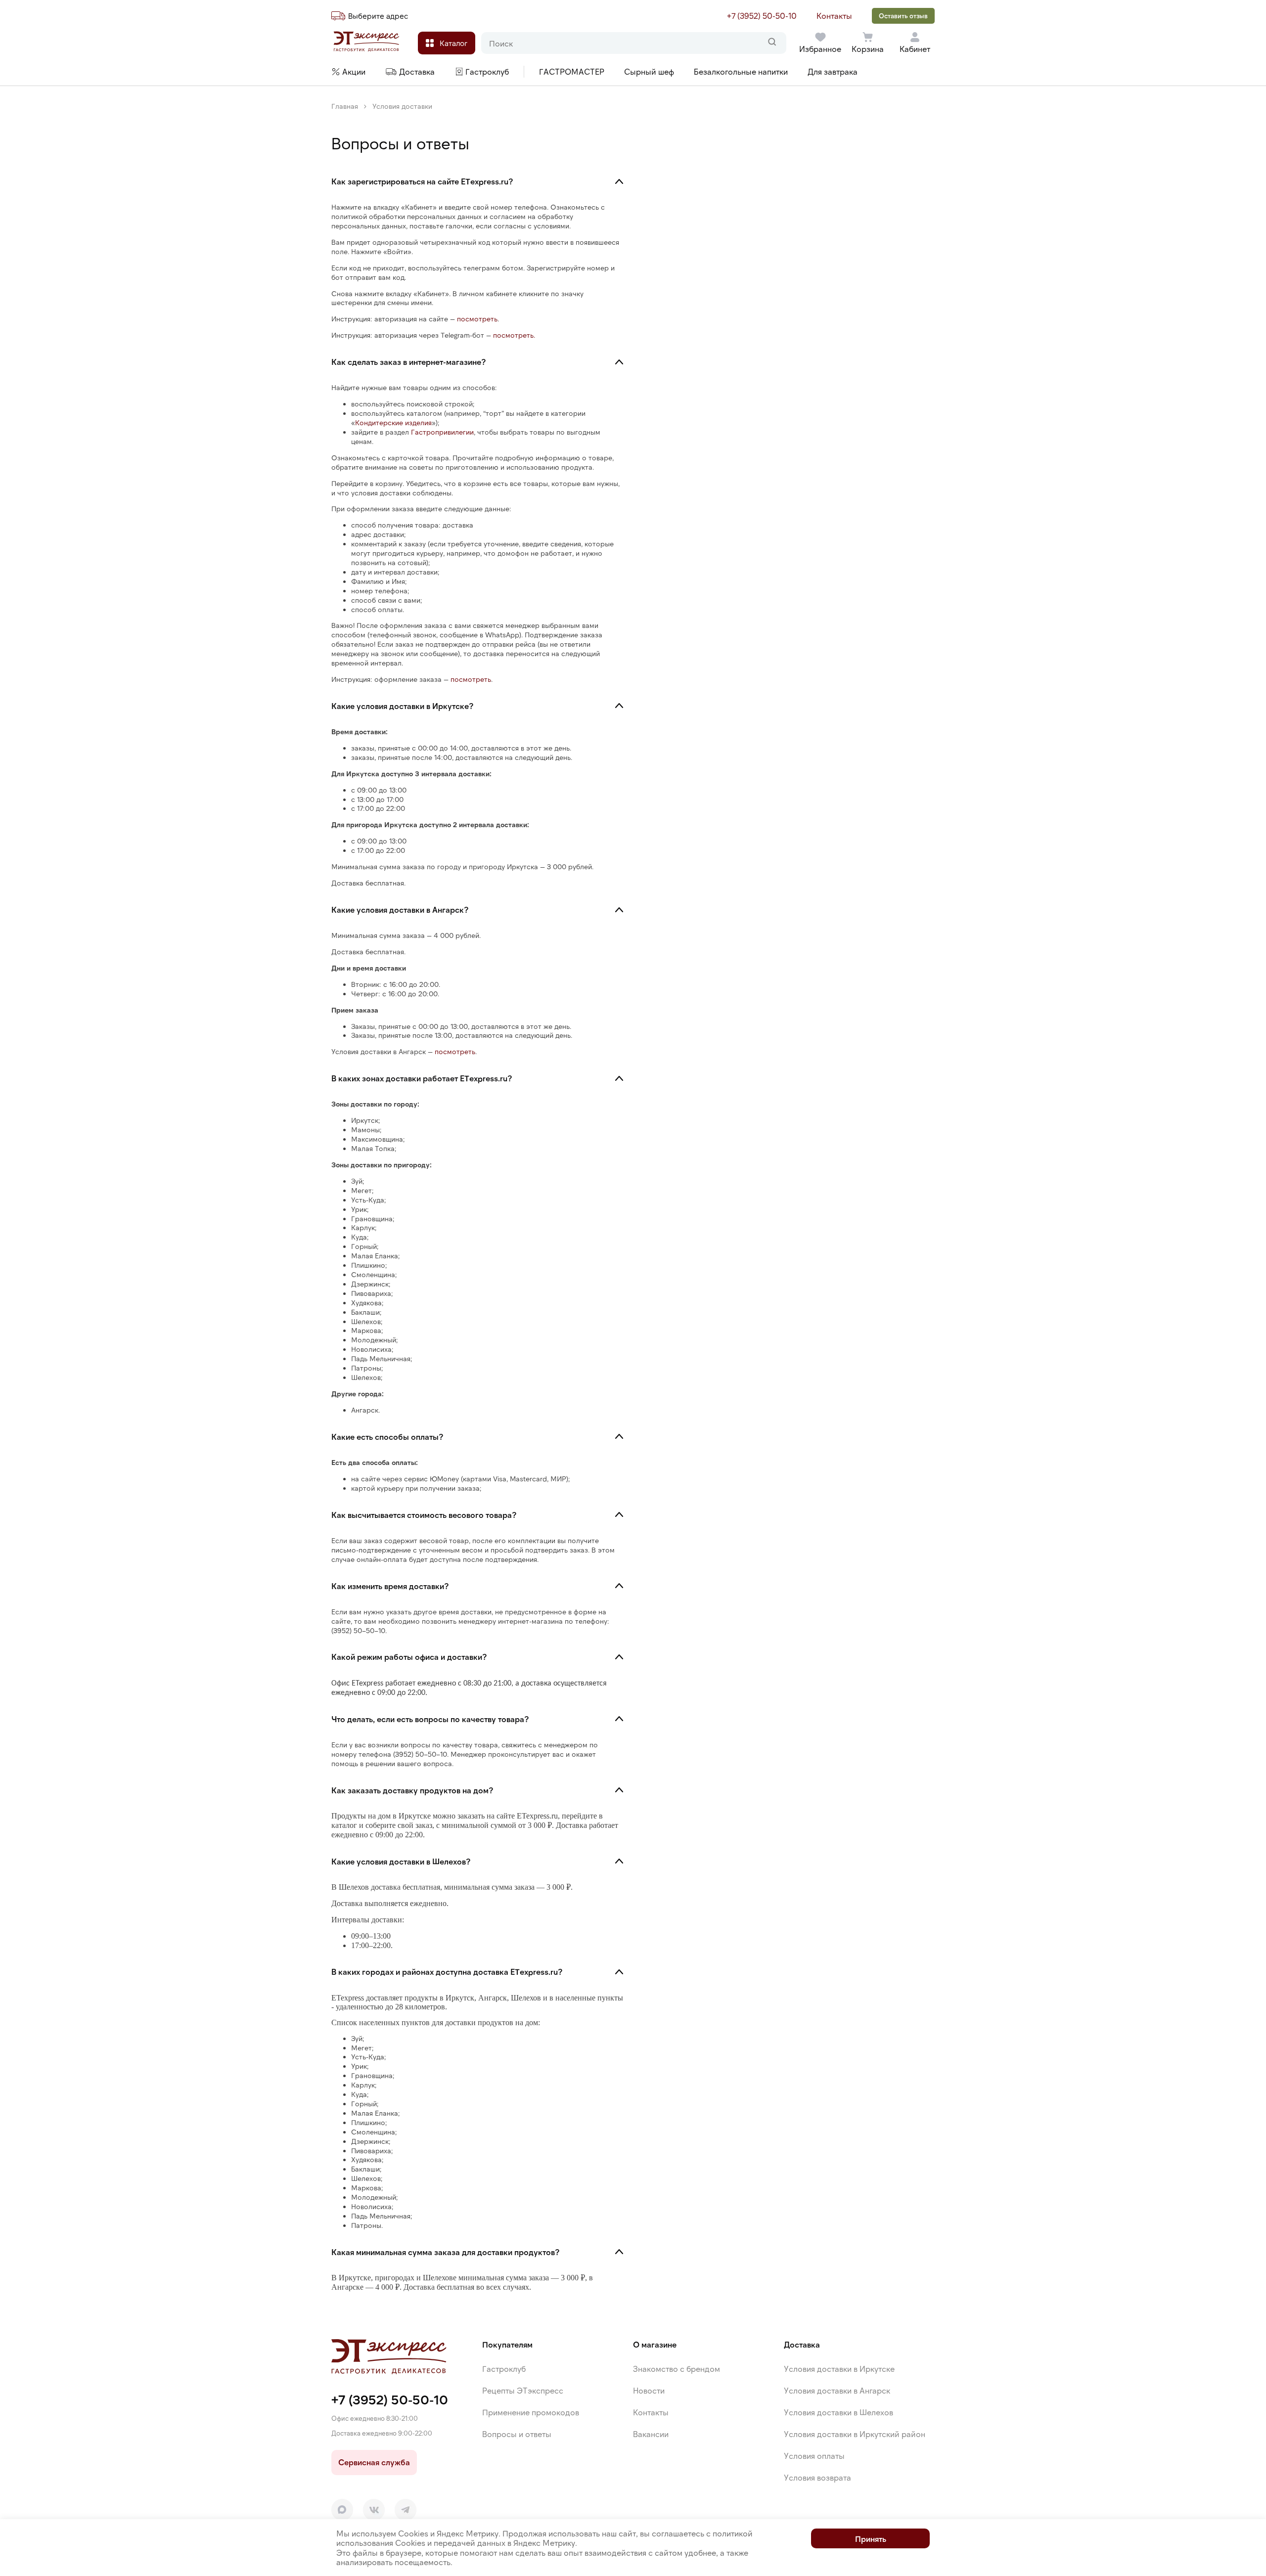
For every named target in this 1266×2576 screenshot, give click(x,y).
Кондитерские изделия (393, 422)
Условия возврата (817, 2477)
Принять (871, 2539)
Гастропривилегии (442, 432)
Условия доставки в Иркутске (839, 2369)
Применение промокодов (531, 2412)
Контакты (834, 16)
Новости (649, 2390)
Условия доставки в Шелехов (838, 2412)
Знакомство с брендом (677, 2369)
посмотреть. (514, 335)
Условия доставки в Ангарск (837, 2390)
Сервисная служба (374, 2462)
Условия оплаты (814, 2456)
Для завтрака (833, 71)
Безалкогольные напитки (741, 71)
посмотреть (477, 319)
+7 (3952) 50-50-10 (762, 16)
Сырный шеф (649, 71)
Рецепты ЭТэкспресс (523, 2390)
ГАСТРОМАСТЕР (572, 71)
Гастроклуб (504, 2369)
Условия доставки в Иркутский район (855, 2434)
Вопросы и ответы (517, 2434)
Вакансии (651, 2434)
